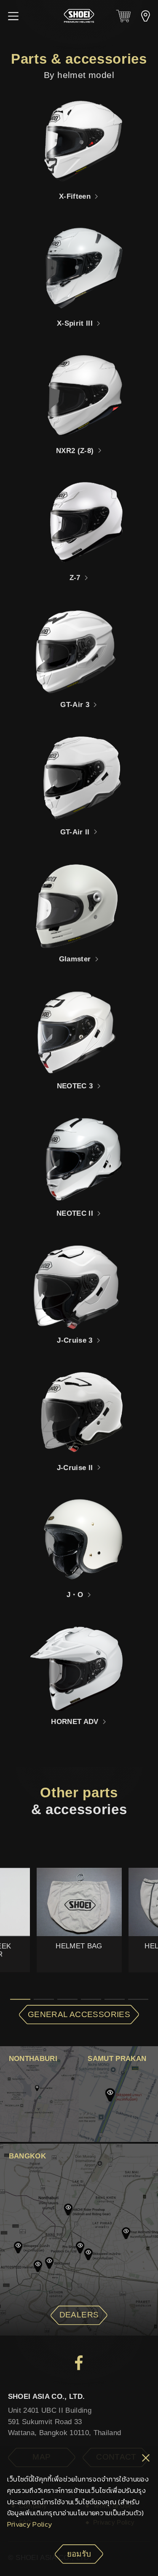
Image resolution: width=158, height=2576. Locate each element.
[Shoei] (79, 16)
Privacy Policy (30, 2524)
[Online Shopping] (123, 16)
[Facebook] (79, 2363)
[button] (13, 16)
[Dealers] (146, 16)
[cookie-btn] (146, 2459)
